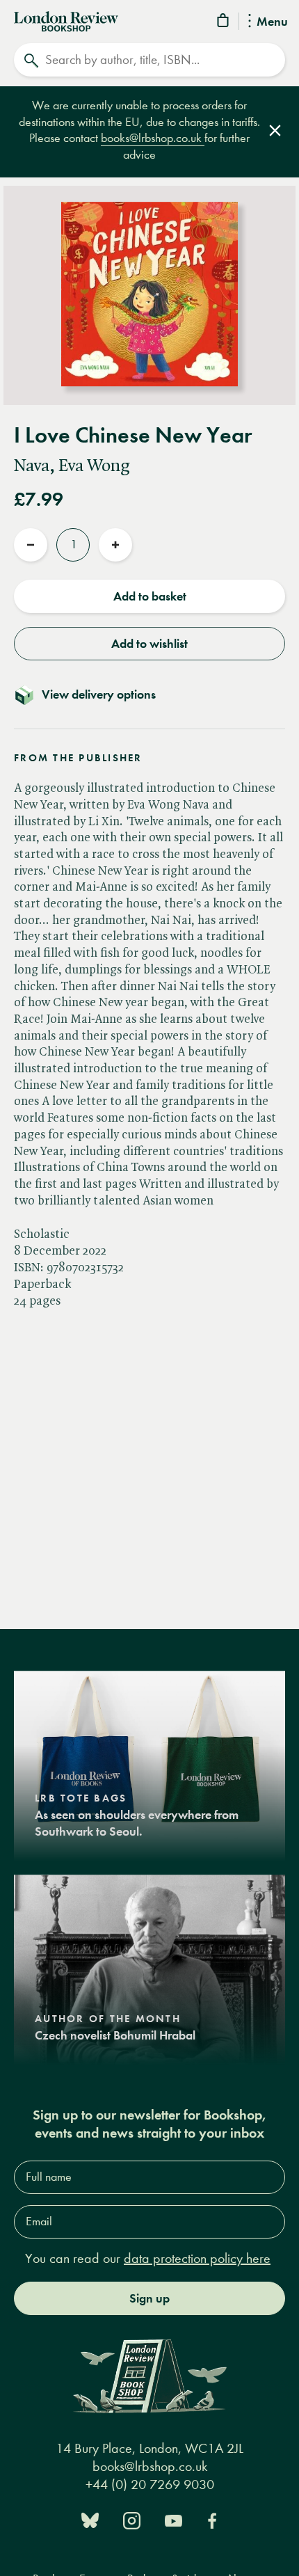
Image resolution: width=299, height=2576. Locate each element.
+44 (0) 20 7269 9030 (150, 2484)
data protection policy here (197, 2258)
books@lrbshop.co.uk (153, 138)
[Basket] (224, 23)
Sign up (149, 2298)
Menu (272, 22)
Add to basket (150, 596)
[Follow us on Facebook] (212, 2519)
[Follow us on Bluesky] (90, 2519)
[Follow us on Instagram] (132, 2519)
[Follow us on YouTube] (173, 2519)
